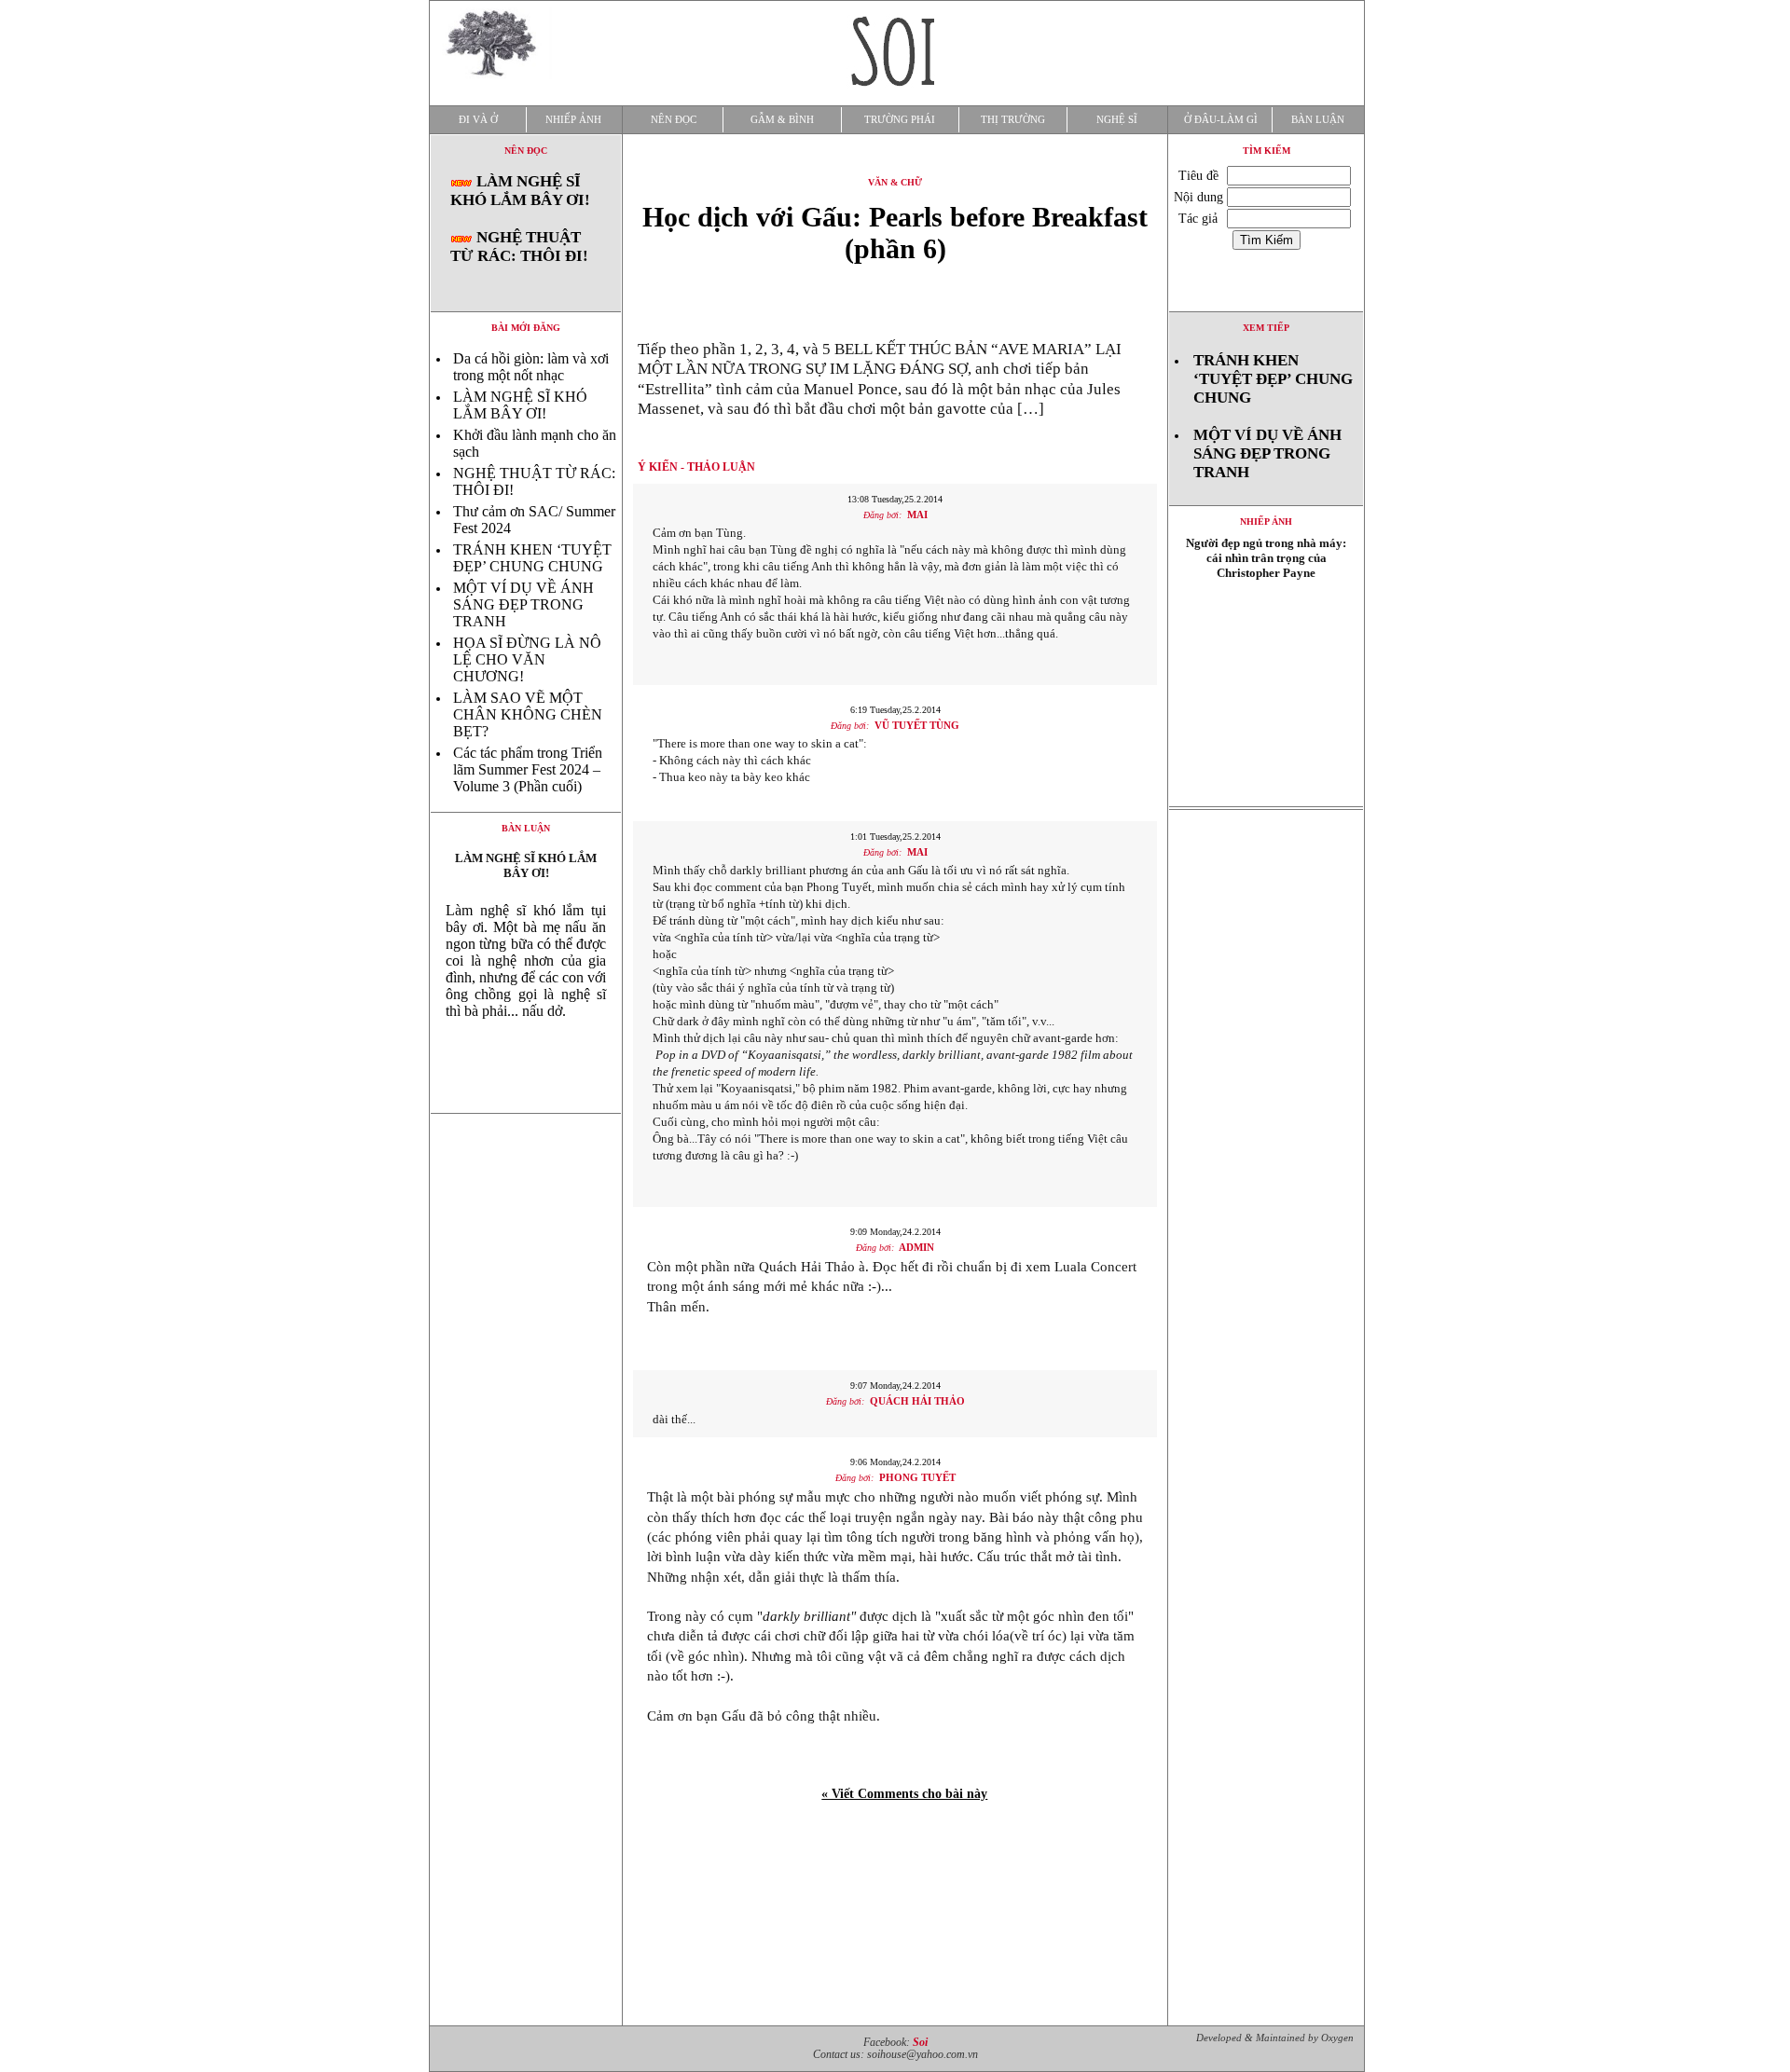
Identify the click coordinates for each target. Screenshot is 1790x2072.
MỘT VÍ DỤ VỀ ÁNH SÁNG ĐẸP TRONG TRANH (523, 604)
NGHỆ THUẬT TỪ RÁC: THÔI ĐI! (519, 247)
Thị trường (1013, 120)
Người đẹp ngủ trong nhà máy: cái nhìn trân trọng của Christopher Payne (1266, 558)
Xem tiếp (1266, 328)
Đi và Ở (478, 120)
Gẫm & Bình (782, 120)
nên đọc (526, 151)
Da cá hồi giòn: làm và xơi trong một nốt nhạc (531, 367)
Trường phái (900, 120)
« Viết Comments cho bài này (904, 1794)
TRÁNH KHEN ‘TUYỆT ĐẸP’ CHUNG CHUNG (532, 558)
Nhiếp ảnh (573, 120)
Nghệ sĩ (1117, 120)
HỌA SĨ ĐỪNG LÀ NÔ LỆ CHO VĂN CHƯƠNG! (527, 659)
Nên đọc (674, 120)
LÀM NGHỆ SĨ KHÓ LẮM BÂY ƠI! (520, 191)
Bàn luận (1318, 120)
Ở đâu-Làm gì (1221, 120)
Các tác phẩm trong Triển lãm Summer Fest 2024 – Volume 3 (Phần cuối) (528, 769)
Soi (920, 2043)
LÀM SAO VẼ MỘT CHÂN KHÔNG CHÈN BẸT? (528, 714)
